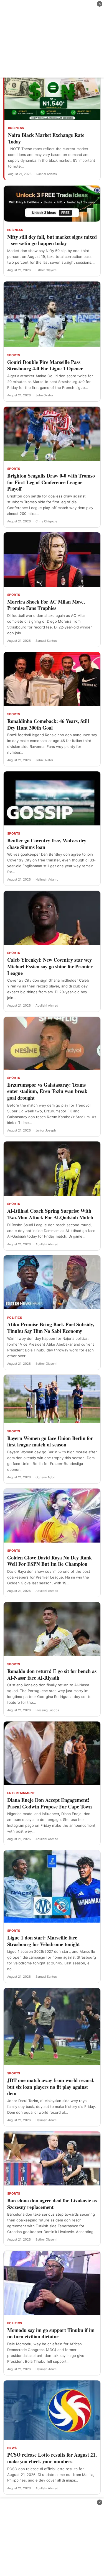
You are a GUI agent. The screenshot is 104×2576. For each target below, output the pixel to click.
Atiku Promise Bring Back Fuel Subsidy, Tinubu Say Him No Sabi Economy (51, 1328)
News (12, 2448)
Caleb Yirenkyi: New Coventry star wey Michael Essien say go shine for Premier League (50, 966)
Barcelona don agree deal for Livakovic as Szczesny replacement (52, 2204)
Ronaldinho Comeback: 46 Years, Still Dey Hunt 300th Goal (48, 724)
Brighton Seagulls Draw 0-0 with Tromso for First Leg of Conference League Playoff (51, 482)
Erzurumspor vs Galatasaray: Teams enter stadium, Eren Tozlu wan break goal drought (47, 1091)
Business (16, 128)
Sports (14, 355)
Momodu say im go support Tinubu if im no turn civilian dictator (51, 2333)
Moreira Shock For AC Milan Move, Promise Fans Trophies (46, 605)
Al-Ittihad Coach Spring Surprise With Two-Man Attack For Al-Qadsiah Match (50, 1214)
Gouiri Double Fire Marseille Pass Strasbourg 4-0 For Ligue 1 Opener (45, 365)
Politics (15, 1318)
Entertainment (21, 1793)
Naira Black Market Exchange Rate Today (46, 138)
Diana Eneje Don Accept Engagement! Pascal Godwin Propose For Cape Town (50, 1803)
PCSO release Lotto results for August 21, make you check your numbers (52, 2458)
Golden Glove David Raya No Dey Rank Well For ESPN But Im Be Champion (50, 1561)
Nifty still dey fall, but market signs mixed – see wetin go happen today (52, 240)
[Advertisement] (52, 39)
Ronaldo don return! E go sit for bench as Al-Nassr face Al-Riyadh (52, 1674)
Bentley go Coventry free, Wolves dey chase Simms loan (47, 844)
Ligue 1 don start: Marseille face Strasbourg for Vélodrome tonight (44, 1941)
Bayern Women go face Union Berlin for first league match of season (50, 1441)
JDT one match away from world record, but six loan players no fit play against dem (51, 2087)
